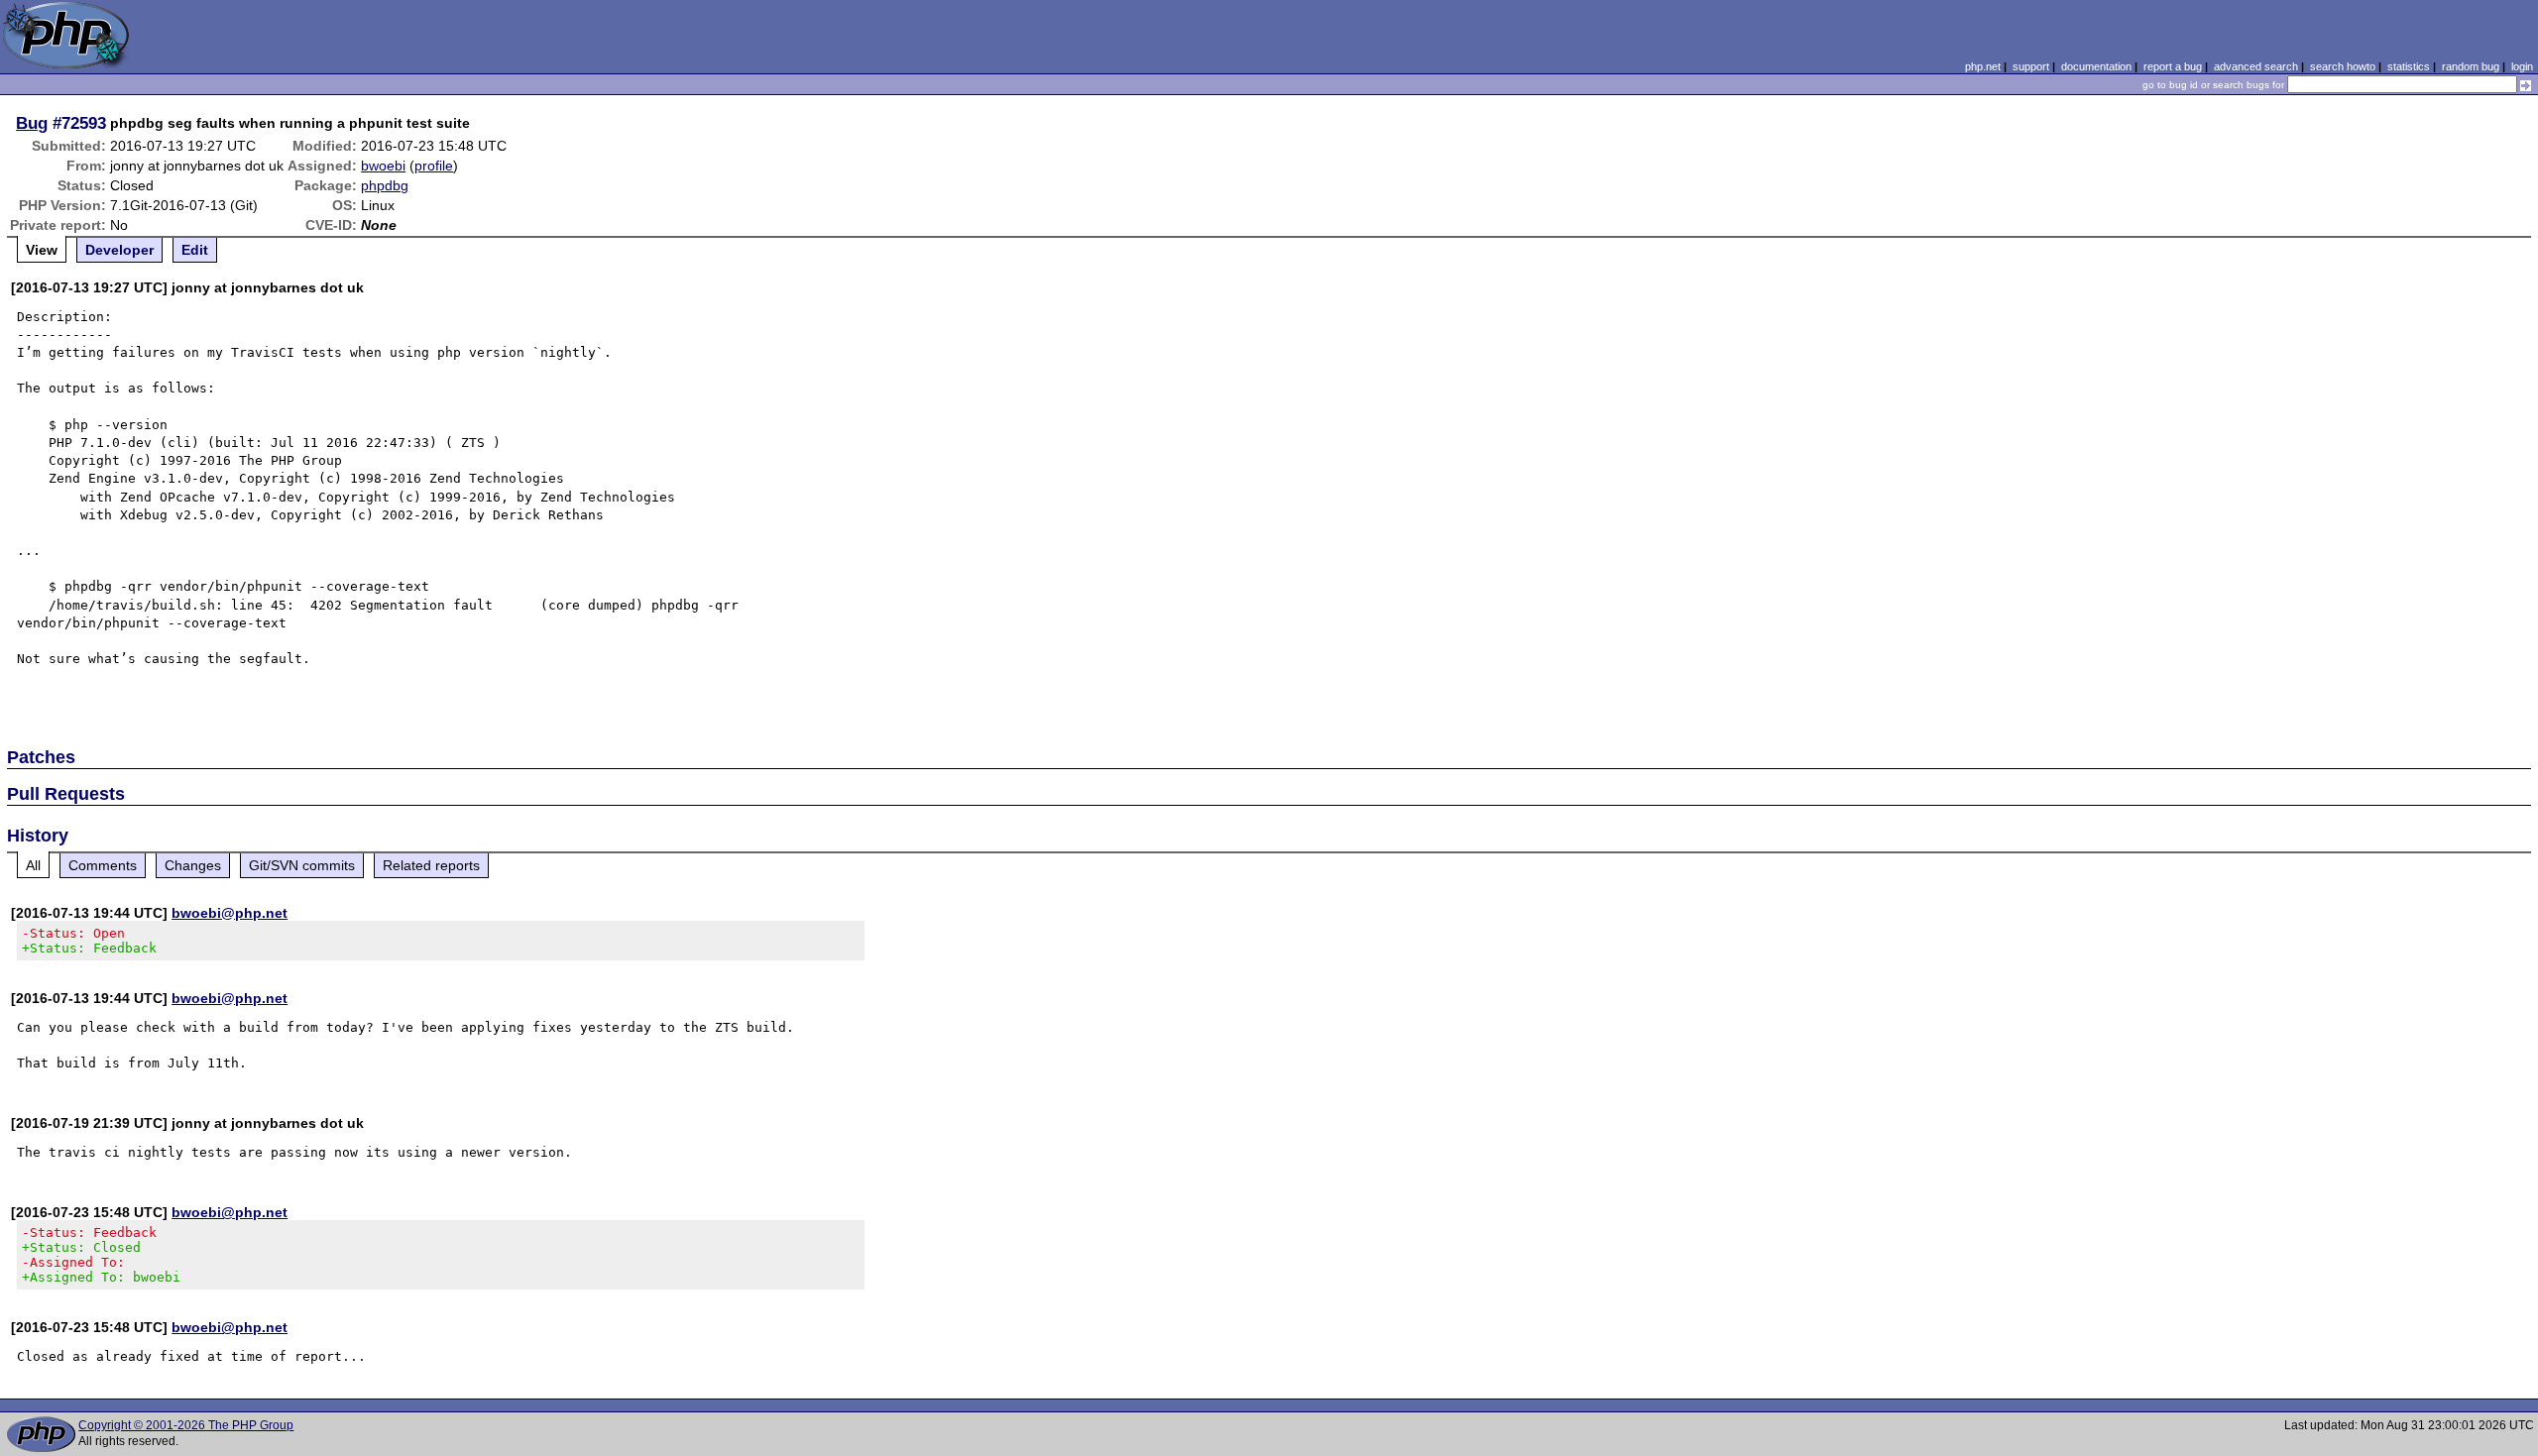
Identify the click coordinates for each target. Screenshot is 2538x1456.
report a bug (2173, 66)
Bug (32, 123)
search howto (2343, 66)
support (2031, 66)
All (33, 865)
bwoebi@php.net (230, 913)
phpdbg (385, 185)
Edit (195, 250)
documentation (2096, 66)
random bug (2471, 66)
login (2522, 66)
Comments (103, 865)
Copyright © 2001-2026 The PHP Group (186, 1425)
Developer (119, 250)
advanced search (2256, 66)
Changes (193, 865)
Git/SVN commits (302, 865)
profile (434, 166)
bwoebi (383, 166)
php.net (1983, 66)
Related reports (431, 865)
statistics (2409, 66)
